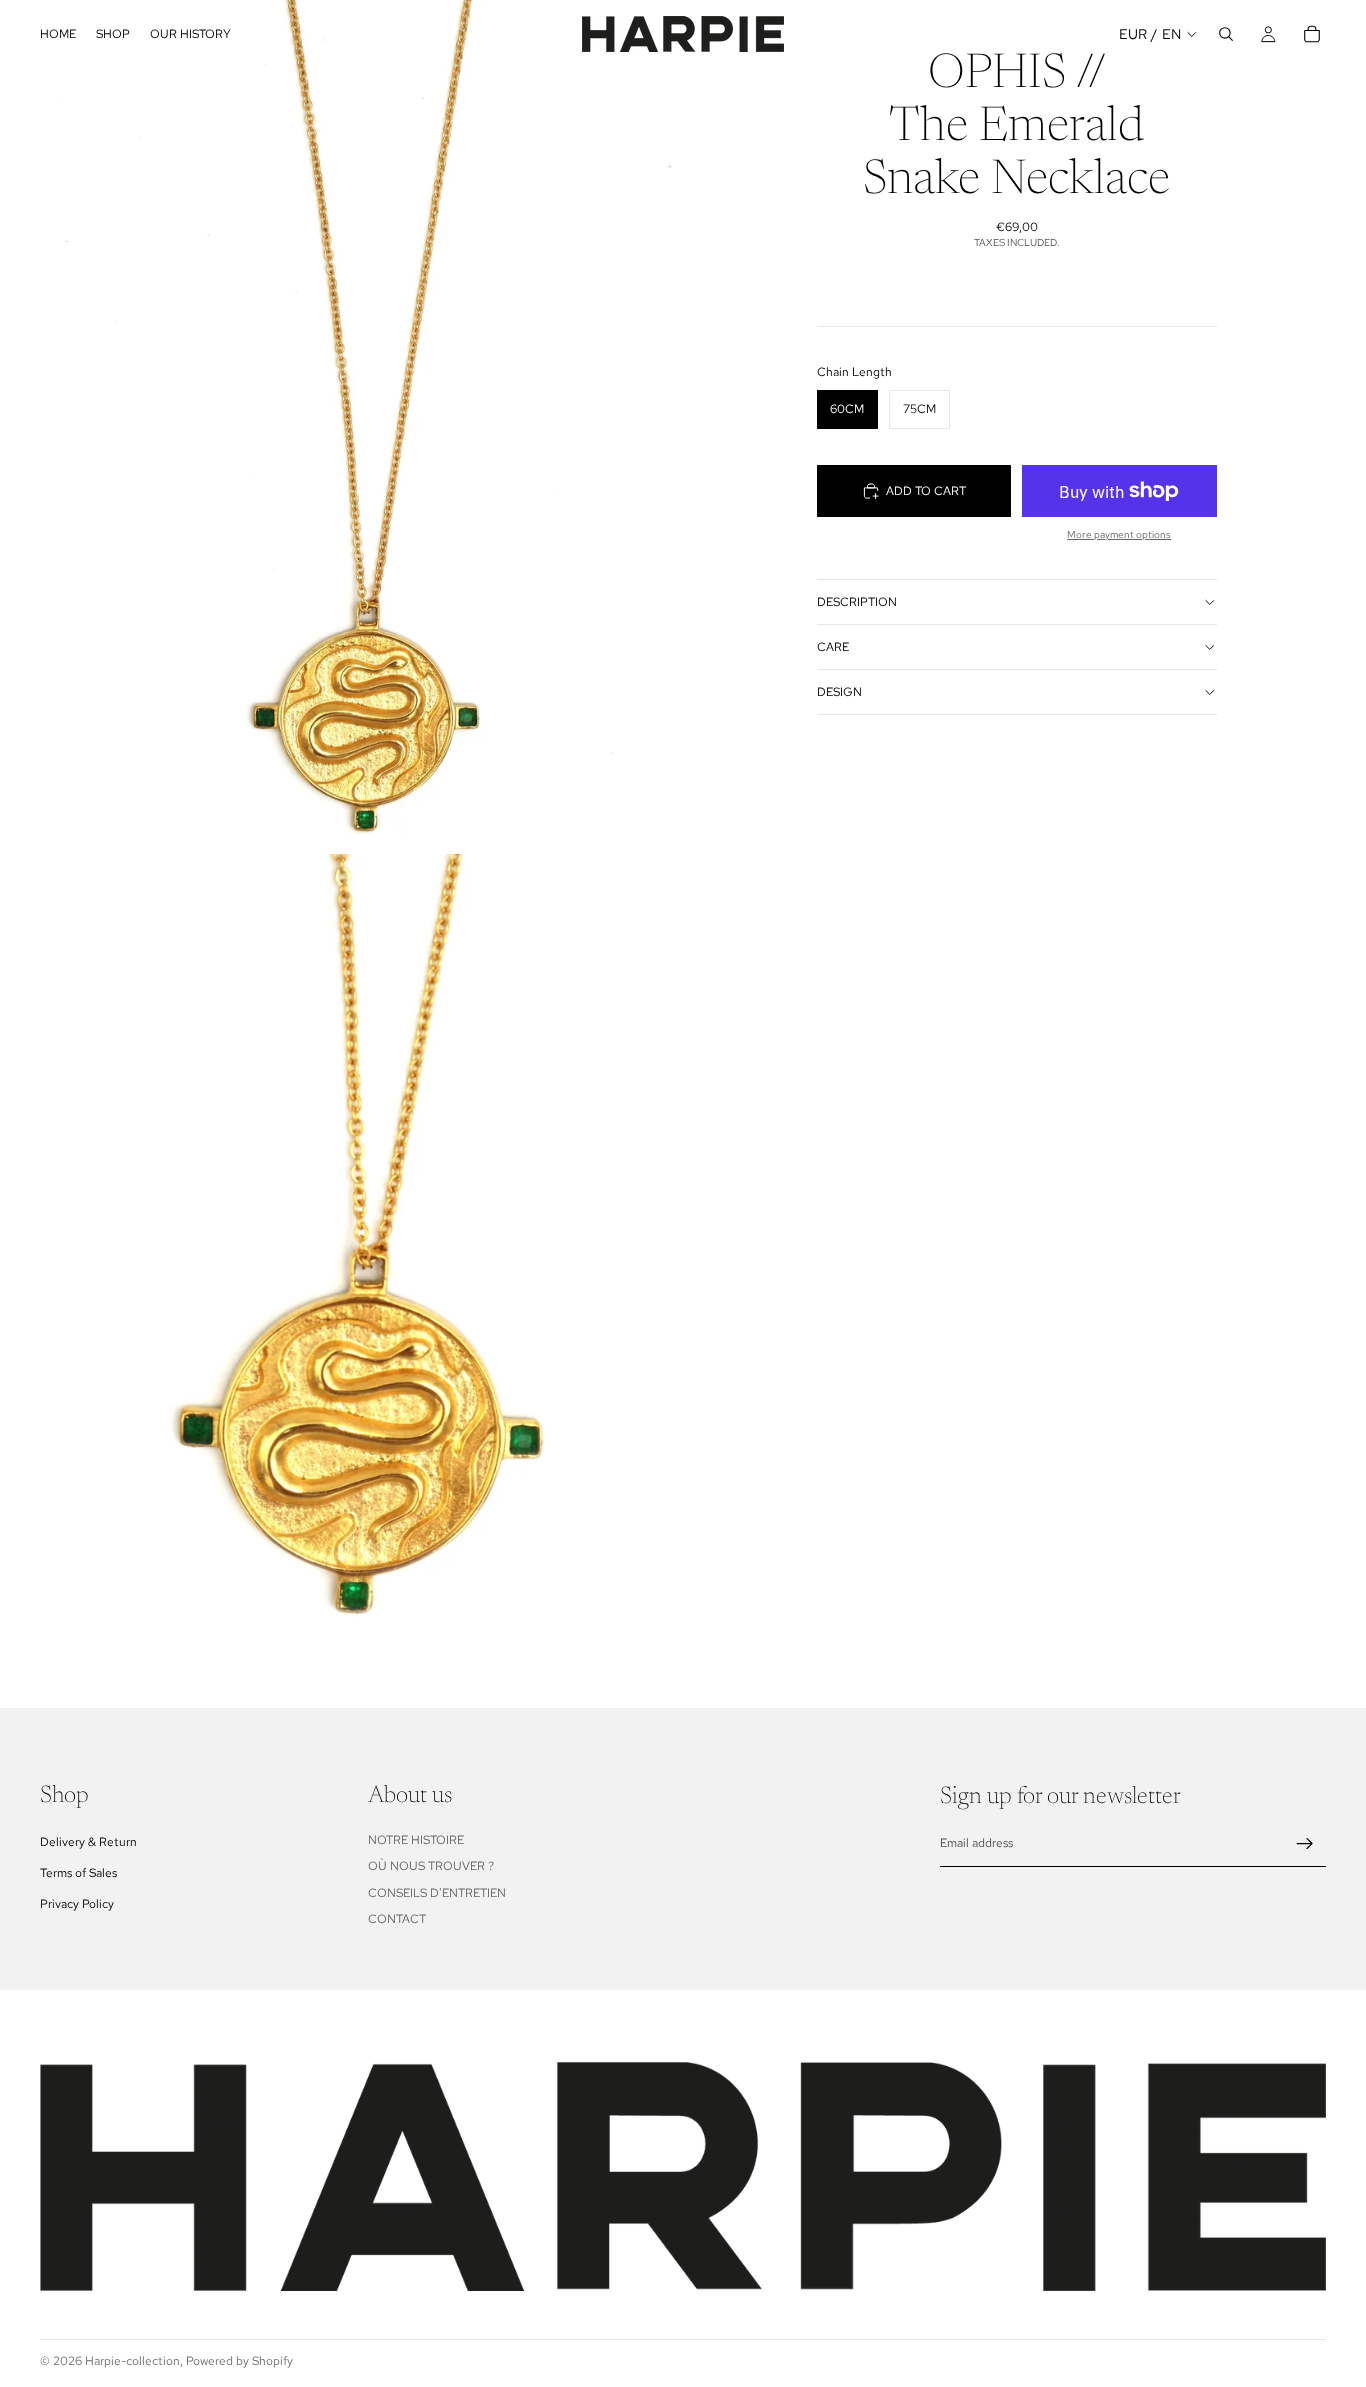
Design (839, 692)
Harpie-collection (132, 2361)
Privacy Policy (77, 1904)
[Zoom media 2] (341, 1281)
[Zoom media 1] (341, 427)
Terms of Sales (78, 1872)
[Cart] (1312, 34)
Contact (397, 1918)
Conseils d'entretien (437, 1892)
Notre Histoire (416, 1839)
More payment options (1119, 534)
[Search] (1226, 34)
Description (857, 602)
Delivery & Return (88, 1841)
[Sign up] (1305, 1843)
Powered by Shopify (239, 2361)
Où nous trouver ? (431, 1866)
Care (833, 647)
